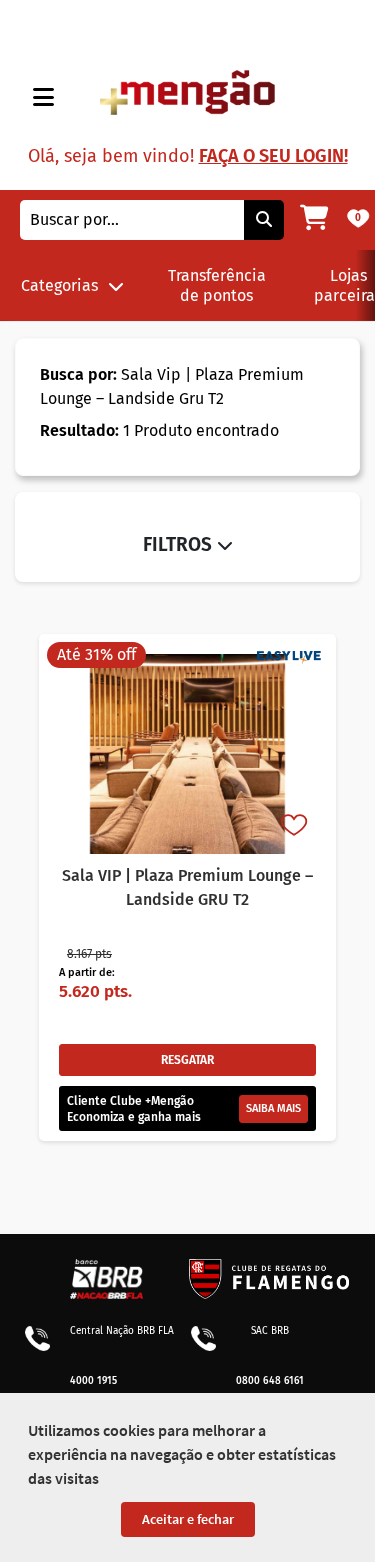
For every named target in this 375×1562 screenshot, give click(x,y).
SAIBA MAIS (273, 1108)
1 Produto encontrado (159, 430)
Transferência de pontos (217, 285)
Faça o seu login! (273, 156)
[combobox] (132, 220)
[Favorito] (296, 827)
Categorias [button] (59, 285)
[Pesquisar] (264, 220)
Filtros (180, 544)
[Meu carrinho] (314, 220)
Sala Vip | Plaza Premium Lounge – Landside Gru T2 (172, 386)
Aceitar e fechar (188, 1519)
